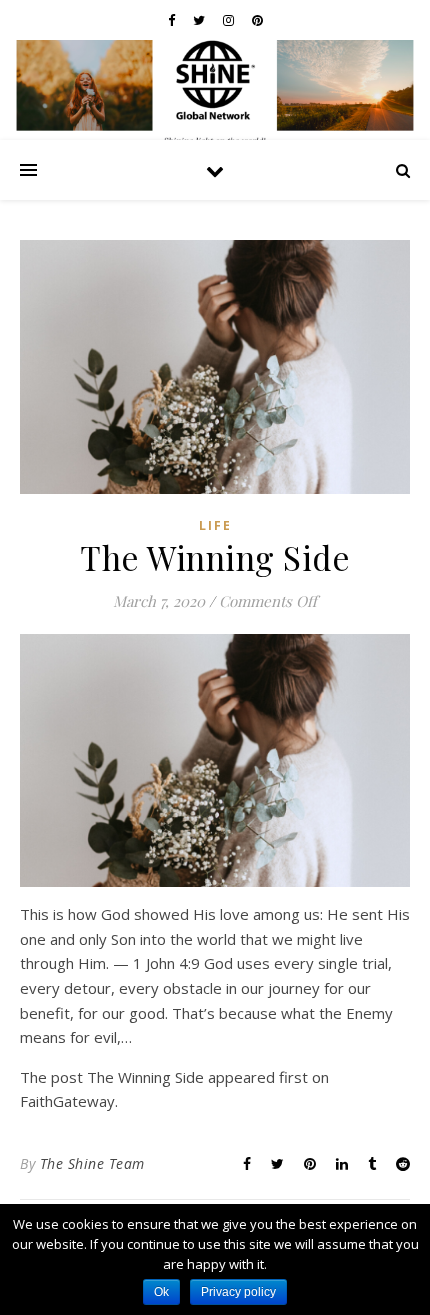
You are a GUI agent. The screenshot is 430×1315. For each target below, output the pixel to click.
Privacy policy (238, 1292)
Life (215, 525)
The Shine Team (92, 1163)
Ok (161, 1292)
